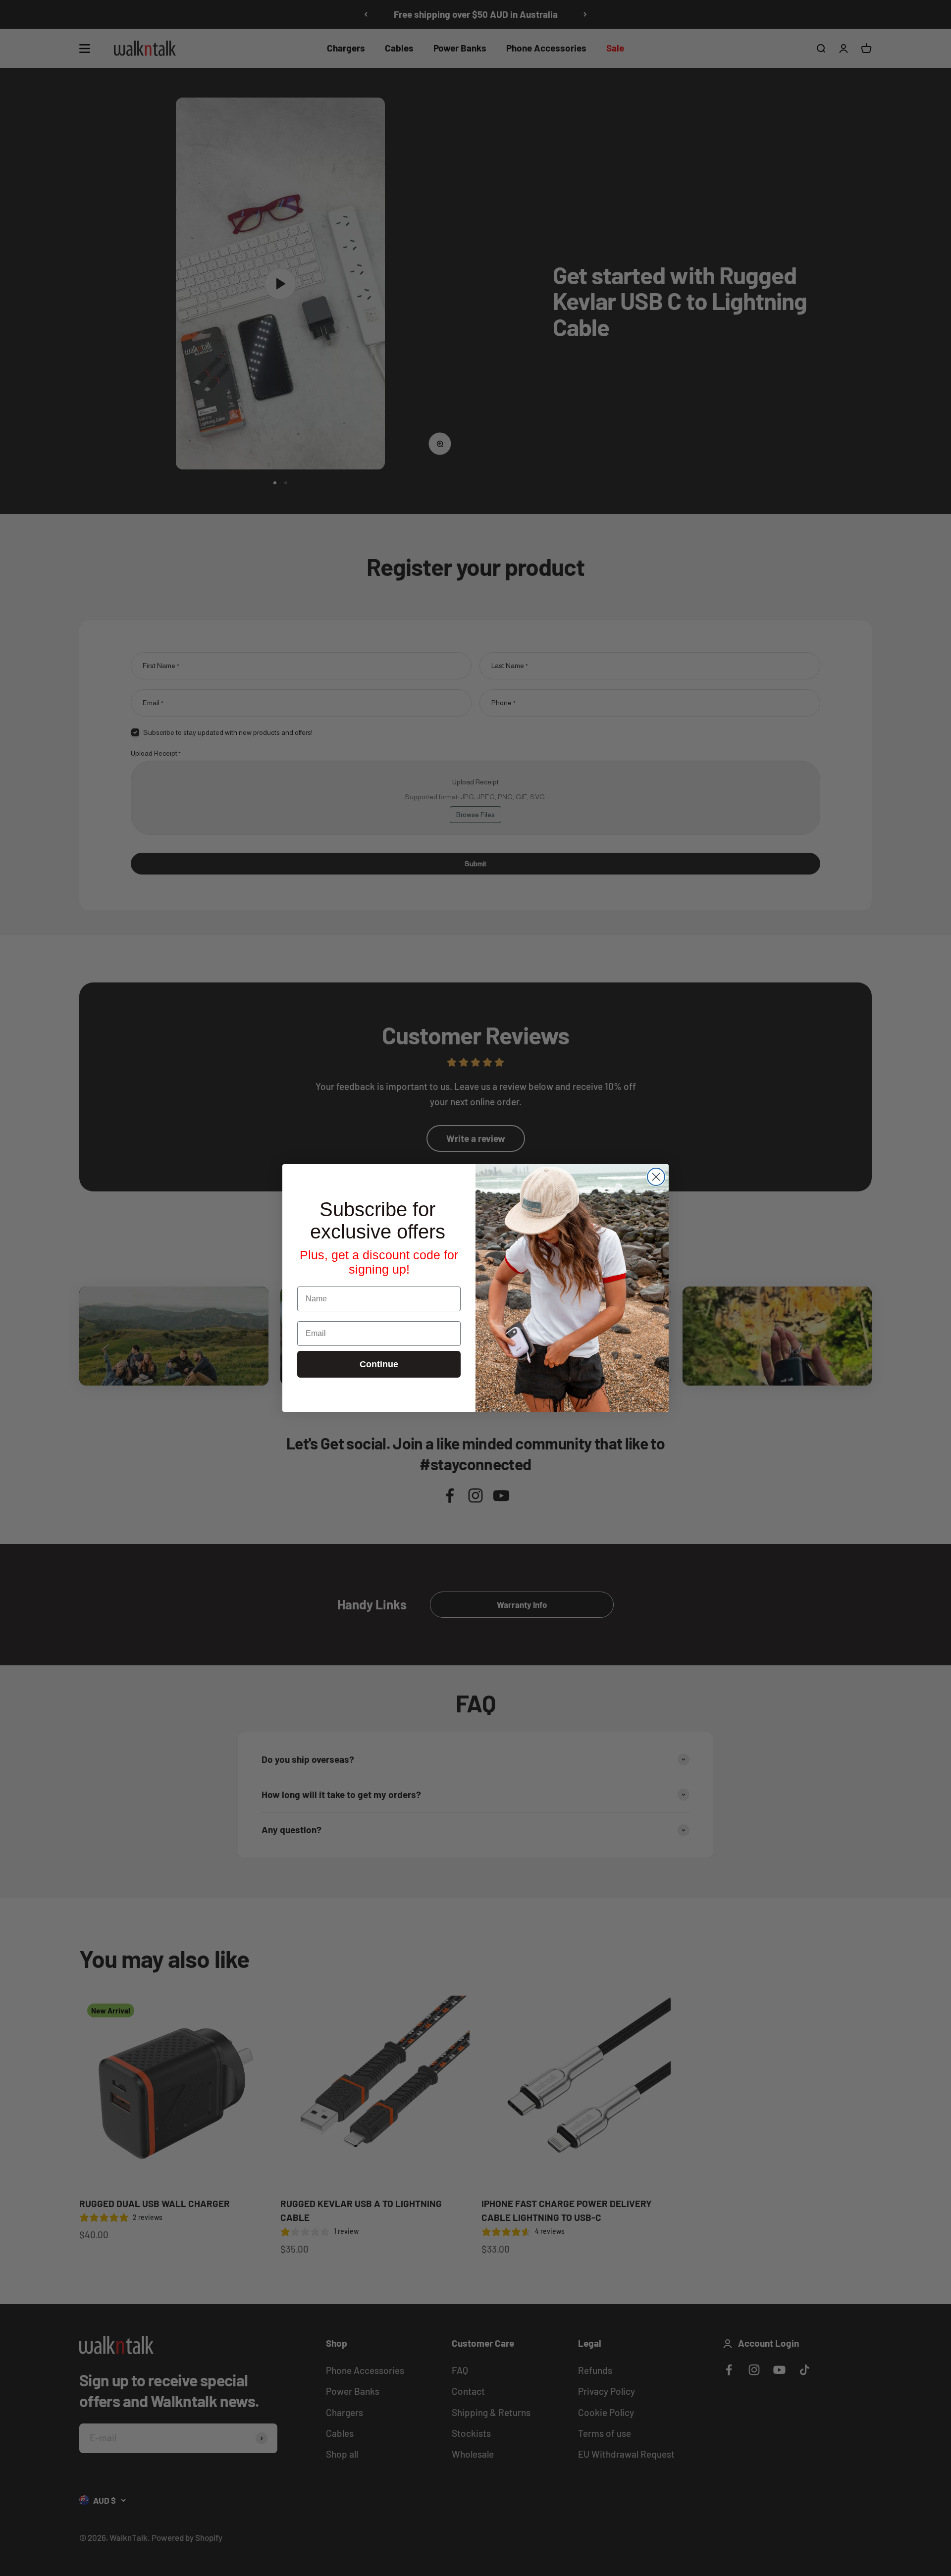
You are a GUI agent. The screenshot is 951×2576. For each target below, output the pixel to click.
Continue (379, 1364)
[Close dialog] (656, 1177)
